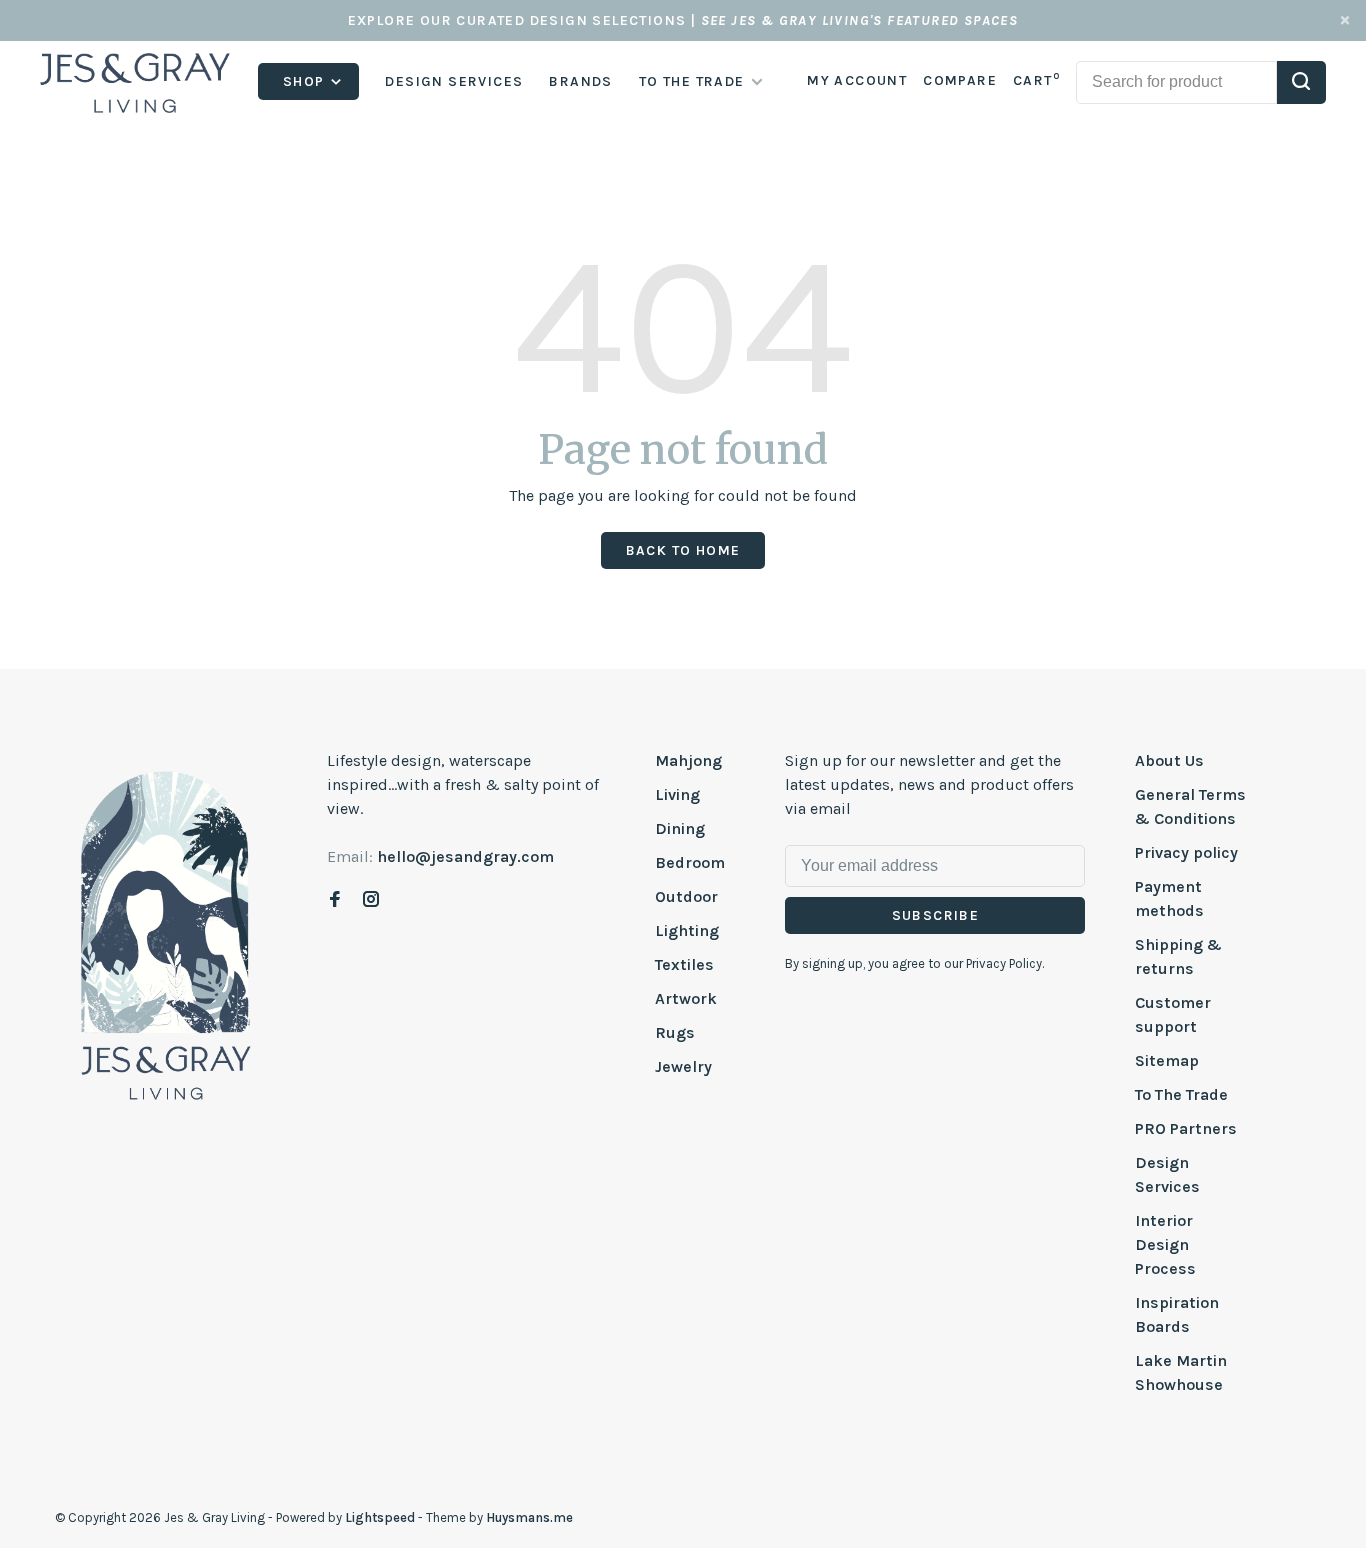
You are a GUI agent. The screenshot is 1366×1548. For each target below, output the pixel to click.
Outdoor (686, 896)
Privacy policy (1186, 852)
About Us (1169, 760)
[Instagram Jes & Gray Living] (371, 900)
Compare (960, 80)
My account (857, 80)
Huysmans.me (529, 1517)
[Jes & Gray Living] (166, 934)
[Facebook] (335, 900)
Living (677, 794)
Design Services (454, 81)
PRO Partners (1186, 1128)
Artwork (686, 998)
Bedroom (690, 862)
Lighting (687, 930)
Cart (1036, 80)
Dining (680, 828)
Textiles (684, 964)
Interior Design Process (1165, 1244)
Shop (306, 81)
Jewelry (683, 1066)
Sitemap (1167, 1060)
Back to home (683, 550)
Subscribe (936, 915)
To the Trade (692, 81)
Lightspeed (380, 1517)
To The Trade (1181, 1094)
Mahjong (688, 760)
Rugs (675, 1032)
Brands (580, 81)
